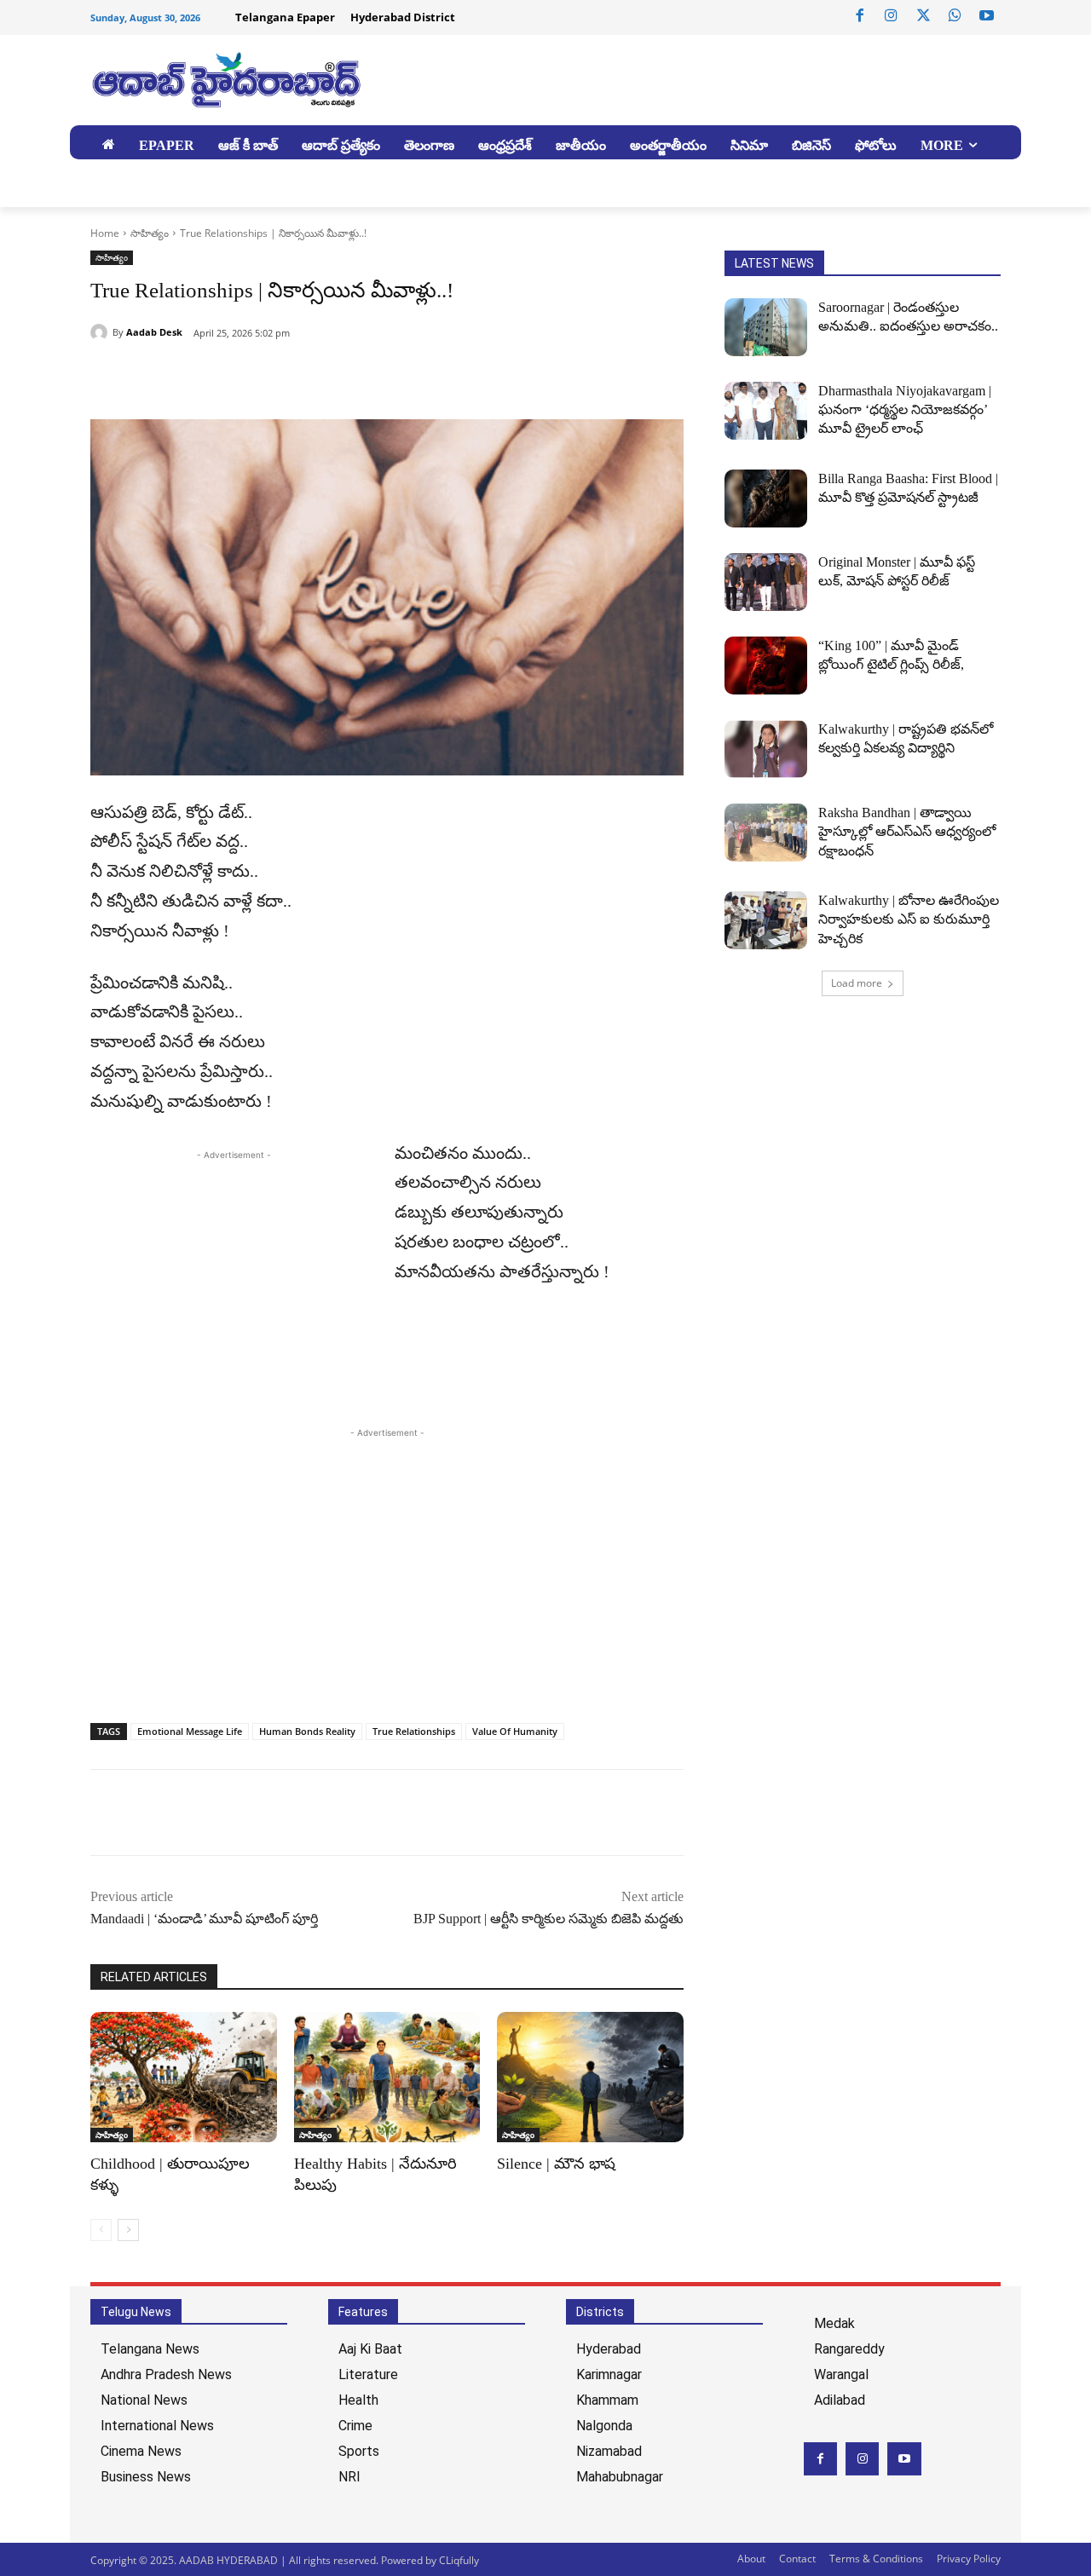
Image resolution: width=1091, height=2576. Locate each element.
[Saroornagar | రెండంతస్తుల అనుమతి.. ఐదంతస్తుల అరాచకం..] (766, 327)
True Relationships (414, 1731)
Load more (857, 983)
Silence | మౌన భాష (556, 2164)
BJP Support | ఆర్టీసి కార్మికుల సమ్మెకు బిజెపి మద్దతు (548, 1919)
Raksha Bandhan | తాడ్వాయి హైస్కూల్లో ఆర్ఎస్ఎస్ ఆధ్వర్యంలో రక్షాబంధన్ (907, 832)
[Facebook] (860, 16)
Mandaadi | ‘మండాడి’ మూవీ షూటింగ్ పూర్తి (204, 1919)
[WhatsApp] (955, 16)
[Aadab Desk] (101, 332)
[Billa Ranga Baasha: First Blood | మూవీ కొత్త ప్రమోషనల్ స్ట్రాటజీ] (766, 498)
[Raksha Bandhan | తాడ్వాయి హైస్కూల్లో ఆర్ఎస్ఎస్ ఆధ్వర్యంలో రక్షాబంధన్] (766, 833)
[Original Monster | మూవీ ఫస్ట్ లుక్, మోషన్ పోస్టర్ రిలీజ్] (766, 582)
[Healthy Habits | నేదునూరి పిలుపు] (387, 2077)
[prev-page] (101, 2230)
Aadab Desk (154, 332)
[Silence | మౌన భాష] (590, 2077)
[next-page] (128, 2230)
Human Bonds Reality (307, 1731)
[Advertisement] (234, 1283)
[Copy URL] (186, 377)
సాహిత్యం (150, 233)
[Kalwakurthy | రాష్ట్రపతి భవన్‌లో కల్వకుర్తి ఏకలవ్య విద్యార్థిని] (766, 749)
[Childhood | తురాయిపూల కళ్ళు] (184, 2077)
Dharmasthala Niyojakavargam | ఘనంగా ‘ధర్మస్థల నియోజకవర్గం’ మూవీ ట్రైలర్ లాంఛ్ (905, 410)
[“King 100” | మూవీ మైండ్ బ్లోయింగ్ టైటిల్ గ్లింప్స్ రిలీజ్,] (766, 666)
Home (105, 233)
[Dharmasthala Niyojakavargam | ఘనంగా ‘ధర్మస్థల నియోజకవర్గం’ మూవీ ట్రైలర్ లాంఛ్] (766, 411)
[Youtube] (987, 16)
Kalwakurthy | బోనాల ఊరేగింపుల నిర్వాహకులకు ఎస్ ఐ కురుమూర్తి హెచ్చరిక (909, 919)
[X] (923, 16)
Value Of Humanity (515, 1731)
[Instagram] (892, 16)
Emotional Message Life (190, 1731)
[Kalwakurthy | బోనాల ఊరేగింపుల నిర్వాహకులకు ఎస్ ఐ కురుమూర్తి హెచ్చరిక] (766, 920)
